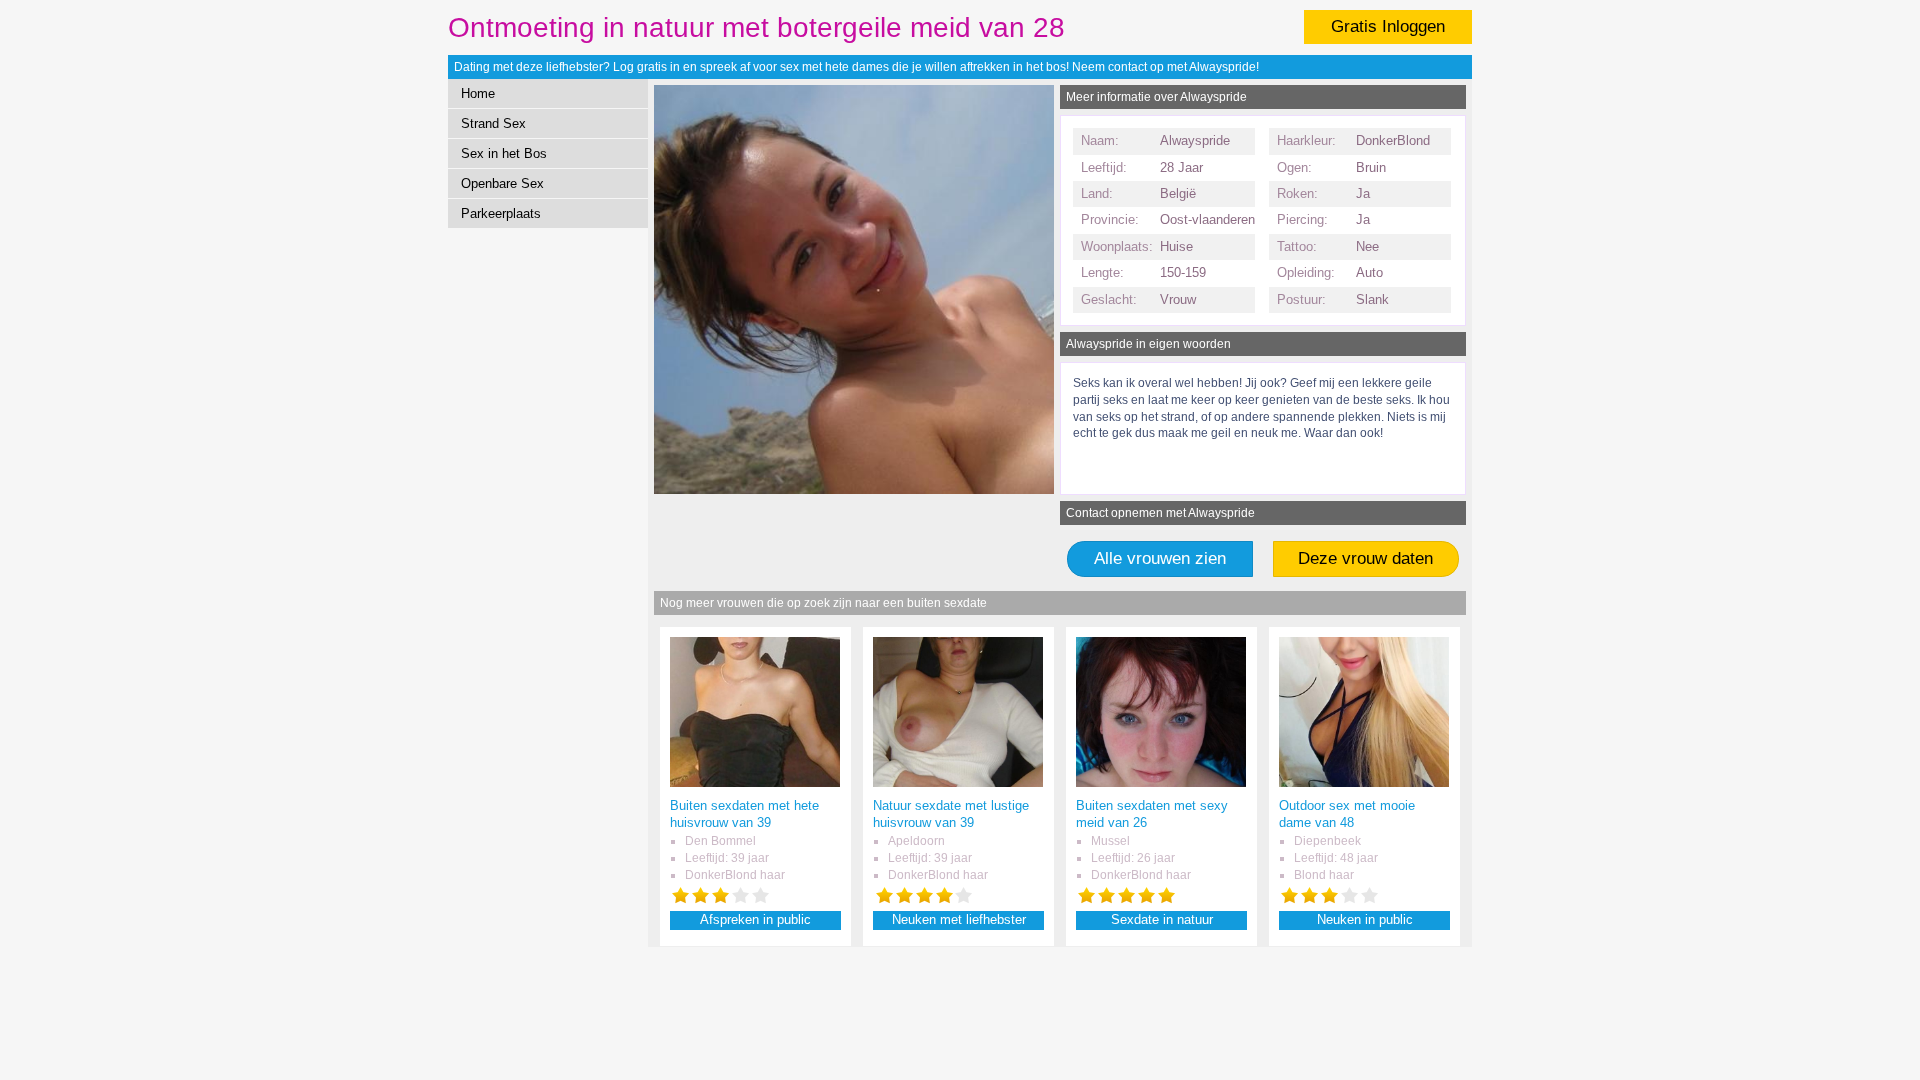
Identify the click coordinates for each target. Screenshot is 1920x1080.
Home (478, 93)
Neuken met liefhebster (959, 919)
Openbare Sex (502, 183)
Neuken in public (1365, 919)
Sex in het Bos (504, 153)
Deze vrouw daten (1365, 558)
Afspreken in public (755, 919)
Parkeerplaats (501, 213)
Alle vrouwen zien (1160, 558)
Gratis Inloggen (1388, 26)
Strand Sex (493, 123)
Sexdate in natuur (1162, 919)
